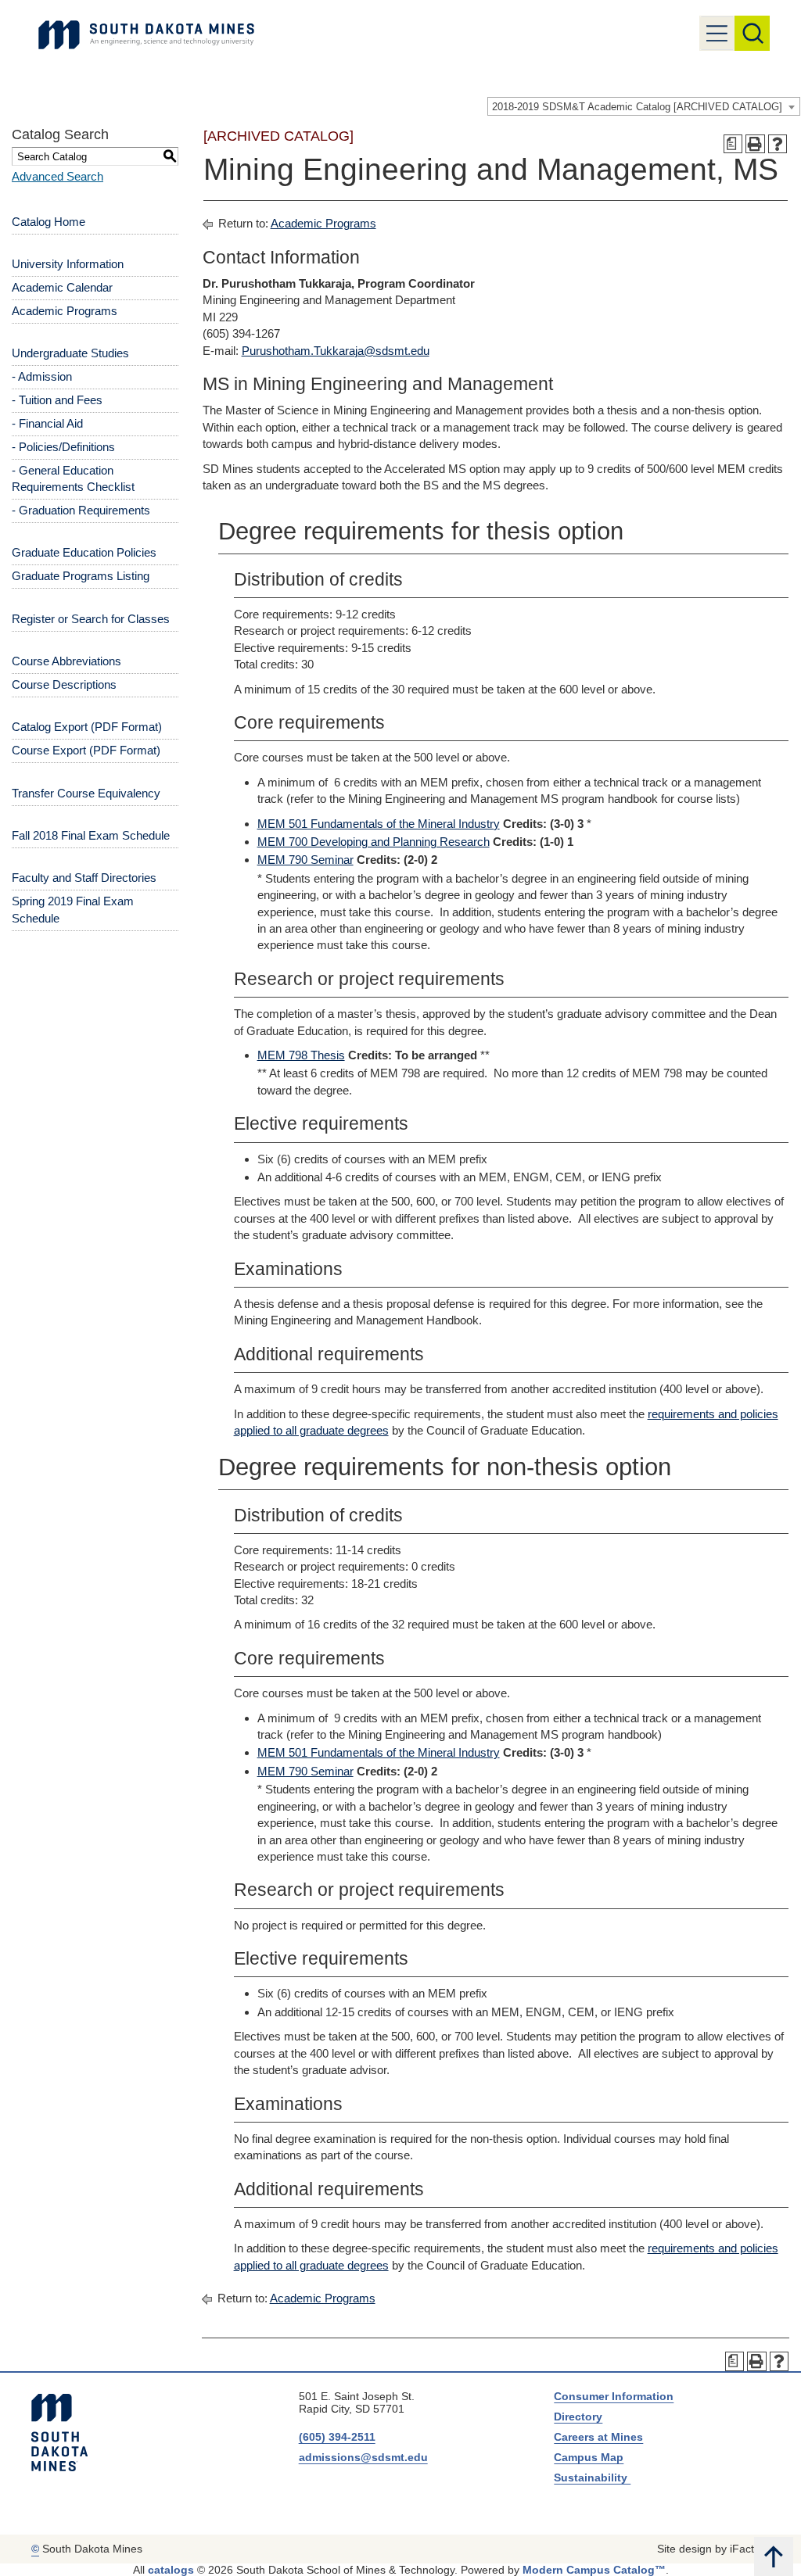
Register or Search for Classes (91, 619)
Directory (578, 2417)
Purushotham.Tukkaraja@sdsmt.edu (336, 351)
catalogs (171, 2570)
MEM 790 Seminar (305, 860)
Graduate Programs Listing (81, 576)
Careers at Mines (598, 2437)
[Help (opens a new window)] (778, 144)
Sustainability (592, 2477)
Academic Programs (65, 311)
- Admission (42, 376)
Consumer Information (614, 2396)
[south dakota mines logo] (146, 35)
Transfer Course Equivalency (86, 793)
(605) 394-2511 (337, 2437)
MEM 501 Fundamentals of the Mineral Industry (379, 824)
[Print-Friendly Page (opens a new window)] (755, 144)
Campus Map (589, 2457)
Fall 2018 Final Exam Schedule (91, 835)
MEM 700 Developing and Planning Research (374, 842)
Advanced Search (57, 176)
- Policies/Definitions (63, 447)
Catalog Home (48, 222)
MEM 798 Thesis (301, 1055)
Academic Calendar (62, 287)
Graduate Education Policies (84, 552)
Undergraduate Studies (70, 353)
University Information (68, 264)
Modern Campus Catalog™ (594, 2570)
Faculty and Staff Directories (84, 878)
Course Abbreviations (66, 661)
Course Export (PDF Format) (86, 750)
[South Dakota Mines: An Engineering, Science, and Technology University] (59, 2433)
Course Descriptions (64, 684)
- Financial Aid (47, 423)
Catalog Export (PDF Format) (87, 727)
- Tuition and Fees (57, 400)
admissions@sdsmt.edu (363, 2457)
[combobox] (644, 106)
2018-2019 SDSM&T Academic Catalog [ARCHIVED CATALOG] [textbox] (637, 107)
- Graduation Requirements (81, 510)
